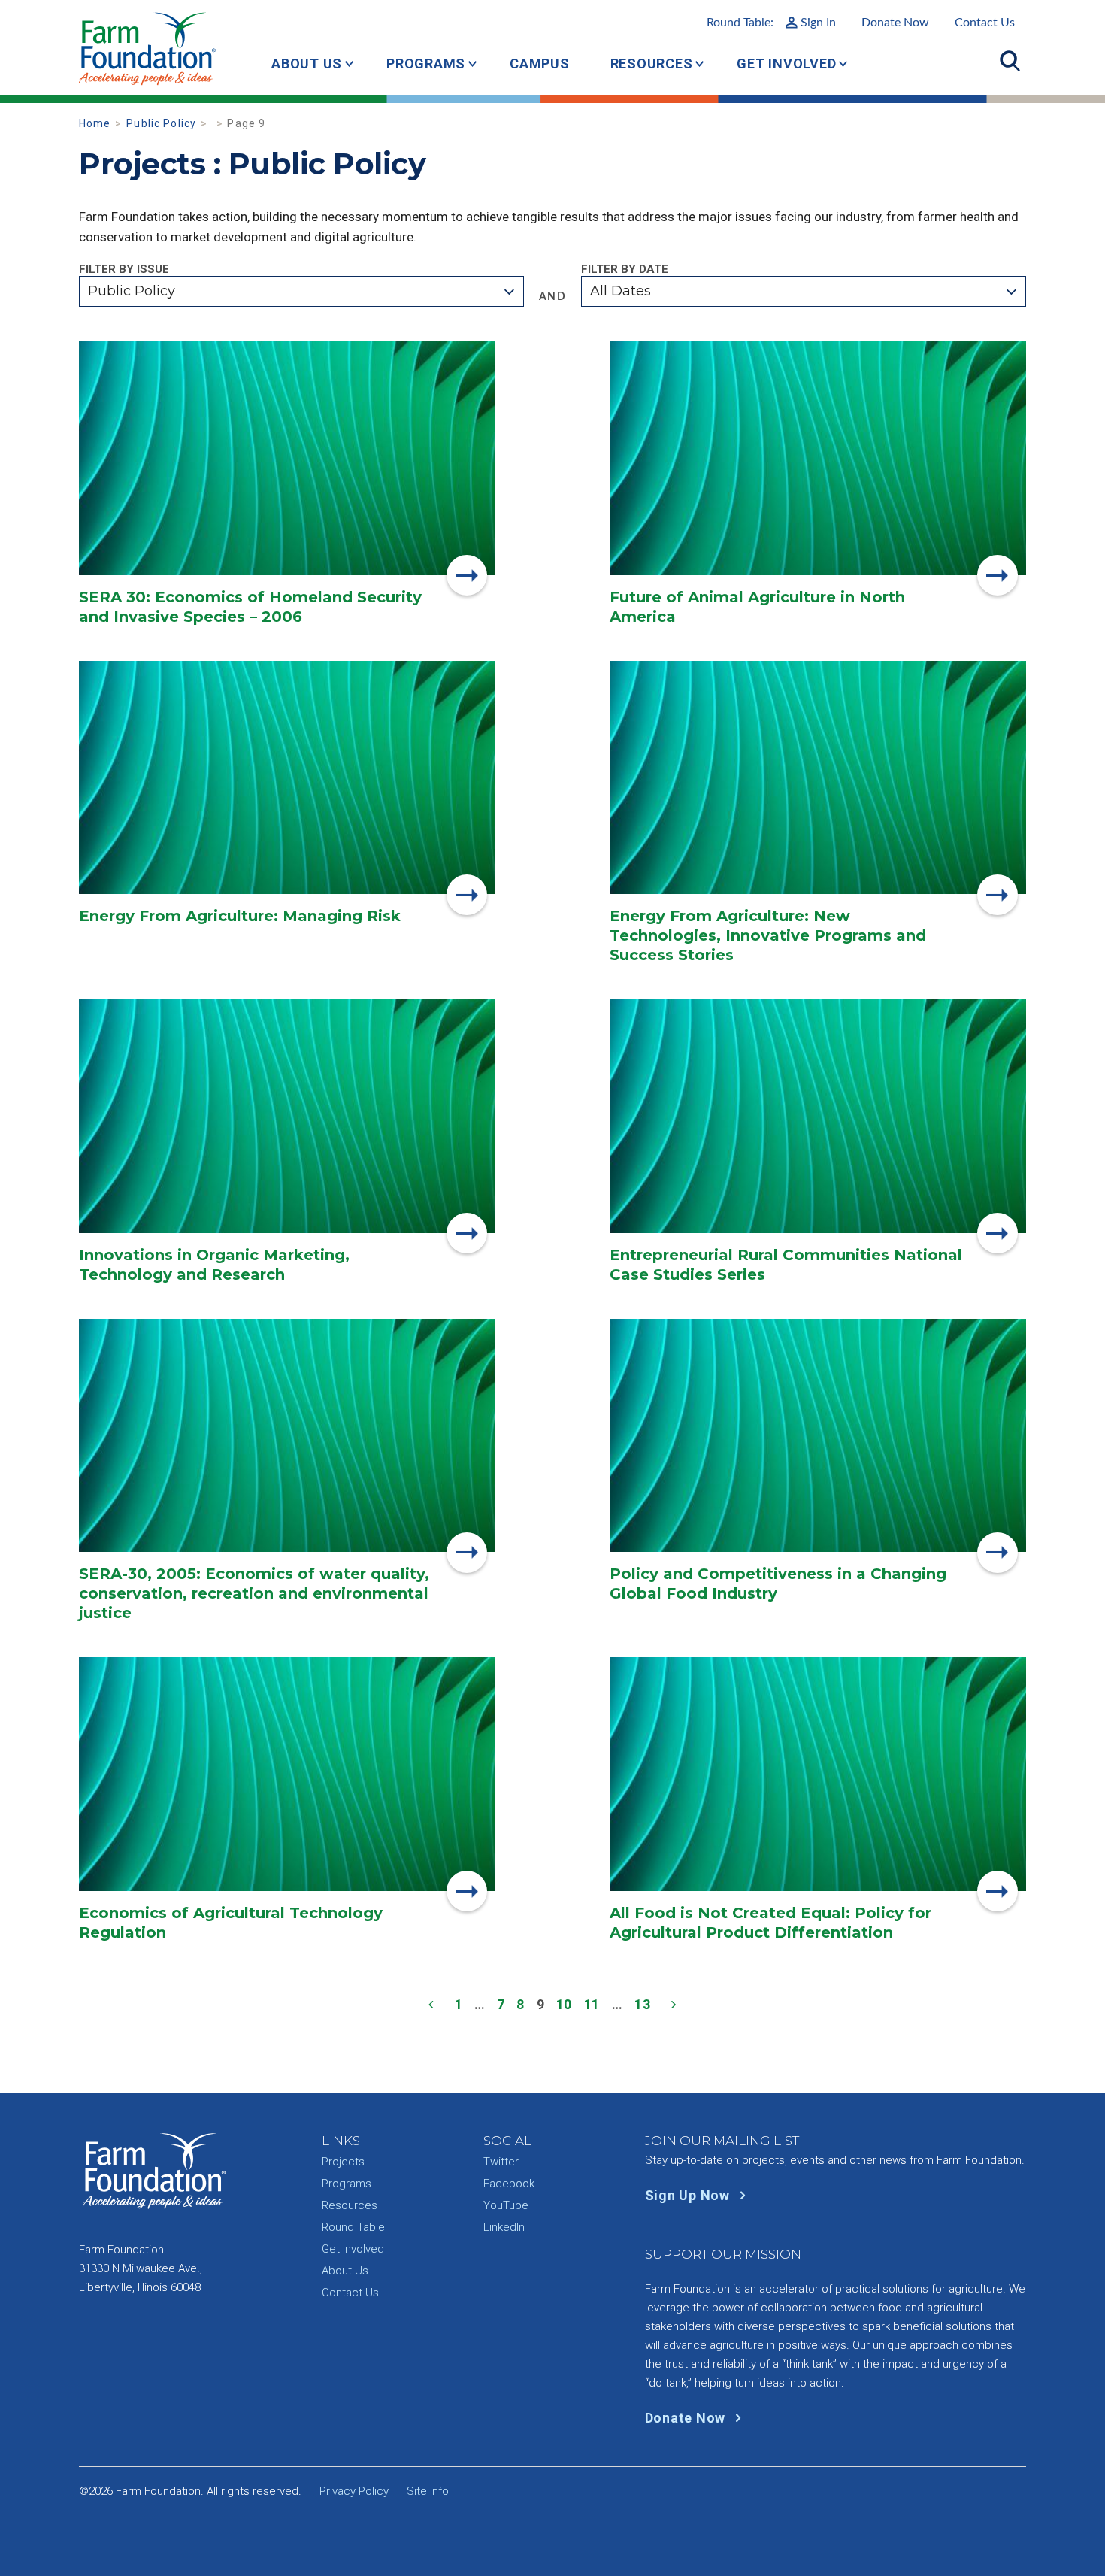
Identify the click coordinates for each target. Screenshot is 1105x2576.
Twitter (501, 2162)
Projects (343, 2162)
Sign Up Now (689, 2195)
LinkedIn (504, 2227)
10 (565, 2004)
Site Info (428, 2491)
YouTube (506, 2205)
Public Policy (161, 123)
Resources (652, 64)
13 (643, 2004)
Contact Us (985, 23)
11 (592, 2004)
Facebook (509, 2184)
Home (95, 123)
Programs (426, 64)
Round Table (353, 2227)
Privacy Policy (354, 2491)
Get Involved (786, 64)
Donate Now (895, 23)
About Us (307, 64)
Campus (540, 64)
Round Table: (771, 23)
